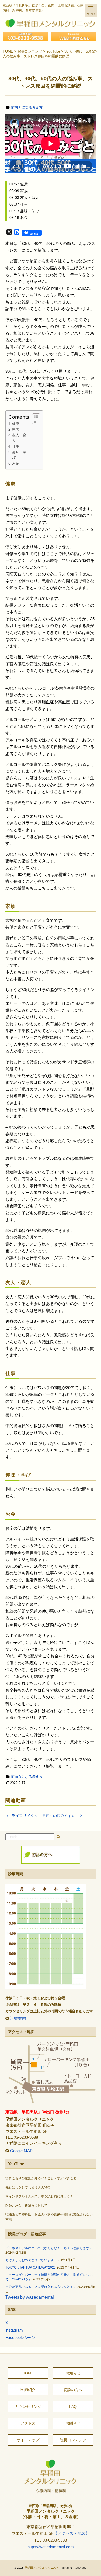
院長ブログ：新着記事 (27, 2234)
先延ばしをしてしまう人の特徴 (28, 2187)
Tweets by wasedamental (30, 2297)
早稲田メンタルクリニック (42, 2568)
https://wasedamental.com (51, 2547)
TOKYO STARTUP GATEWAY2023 (31, 2267)
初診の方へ (73, 2390)
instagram (14, 2330)
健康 (16, 424)
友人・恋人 (19, 438)
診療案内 (18, 2018)
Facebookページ (20, 2338)
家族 (16, 430)
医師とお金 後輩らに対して (26, 2205)
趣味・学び (19, 455)
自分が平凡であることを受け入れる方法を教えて (41, 2287)
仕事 (16, 446)
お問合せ (73, 2423)
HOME (28, 2373)
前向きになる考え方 (27, 107)
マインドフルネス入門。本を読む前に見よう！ (39, 2196)
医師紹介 (28, 2390)
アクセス (28, 2423)
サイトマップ (28, 2440)
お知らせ (73, 2373)
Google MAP (21, 2151)
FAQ (73, 2407)
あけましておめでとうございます (30, 2260)
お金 (16, 463)
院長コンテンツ (73, 2440)
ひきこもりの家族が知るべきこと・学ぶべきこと (41, 2178)
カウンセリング (28, 2407)
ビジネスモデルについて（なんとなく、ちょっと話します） (49, 2248)
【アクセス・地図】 (72, 2533)
